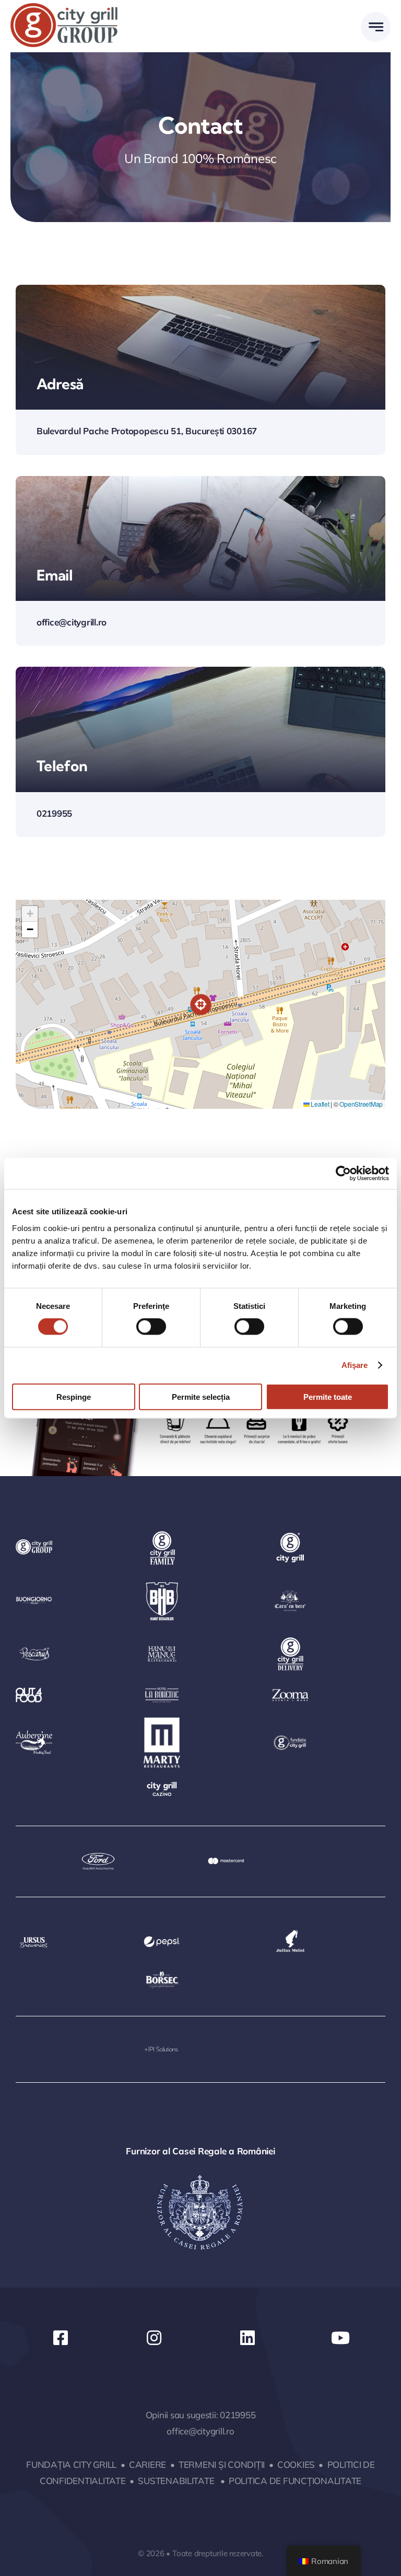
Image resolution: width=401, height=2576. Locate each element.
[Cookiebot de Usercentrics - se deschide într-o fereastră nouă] (343, 1174)
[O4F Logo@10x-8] (29, 1692)
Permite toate (328, 1396)
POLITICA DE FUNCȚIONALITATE (295, 2481)
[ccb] (290, 1592)
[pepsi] (162, 1936)
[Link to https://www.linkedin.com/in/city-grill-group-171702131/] (247, 2338)
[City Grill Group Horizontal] (64, 8)
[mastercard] (226, 1862)
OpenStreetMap (361, 1104)
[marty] (162, 1722)
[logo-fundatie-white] (290, 1738)
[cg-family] (162, 1533)
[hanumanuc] (162, 1640)
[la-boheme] (162, 1687)
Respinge (74, 1396)
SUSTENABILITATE (176, 2481)
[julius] (290, 1928)
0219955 (238, 2415)
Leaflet (320, 1104)
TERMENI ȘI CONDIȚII (222, 2464)
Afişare (355, 1365)
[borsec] (162, 1975)
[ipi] (162, 2047)
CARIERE (148, 2464)
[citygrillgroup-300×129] (34, 1544)
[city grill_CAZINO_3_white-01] (162, 1783)
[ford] (98, 1857)
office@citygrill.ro (200, 2431)
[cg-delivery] (290, 1639)
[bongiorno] (34, 1593)
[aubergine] (34, 1735)
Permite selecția (201, 1396)
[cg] (290, 1533)
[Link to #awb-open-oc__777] (376, 27)
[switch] (151, 1327)
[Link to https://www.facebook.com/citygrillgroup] (61, 2338)
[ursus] (34, 1936)
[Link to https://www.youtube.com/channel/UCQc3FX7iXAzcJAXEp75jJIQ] (340, 2338)
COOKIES (296, 2464)
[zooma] (290, 1693)
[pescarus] (34, 1644)
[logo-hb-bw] (162, 1581)
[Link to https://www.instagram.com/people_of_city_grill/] (154, 2338)
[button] (201, 1005)
